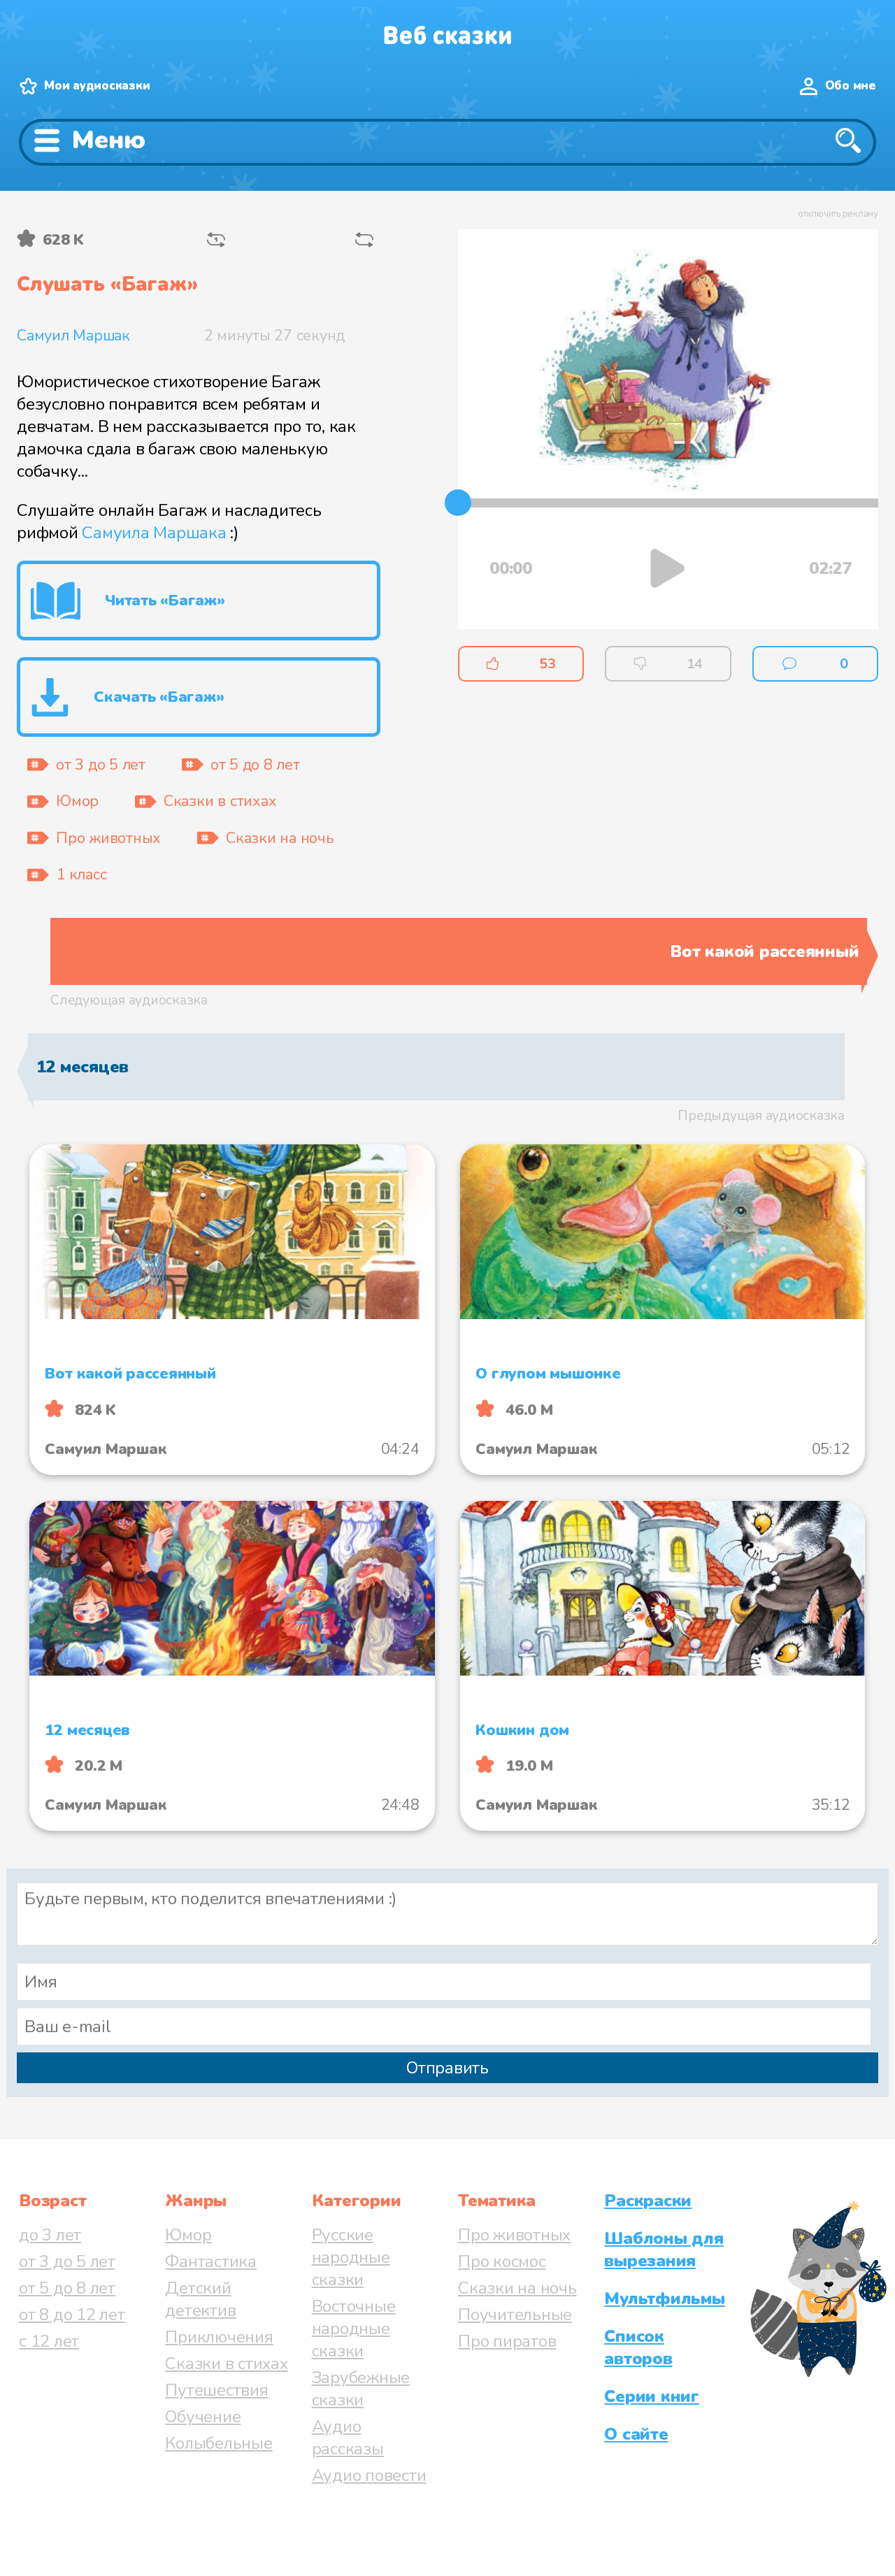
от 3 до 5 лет (67, 2261)
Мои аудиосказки (97, 86)
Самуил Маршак (73, 336)
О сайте (636, 2434)
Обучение (203, 2417)
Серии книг (652, 2396)
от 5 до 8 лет (67, 2288)
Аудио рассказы (348, 2438)
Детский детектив (200, 2299)
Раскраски (648, 2201)
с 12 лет (49, 2341)
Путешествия (216, 2390)
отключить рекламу (838, 214)
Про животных (514, 2235)
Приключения (219, 2337)
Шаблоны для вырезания (664, 2250)
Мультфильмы (664, 2298)
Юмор (188, 2235)
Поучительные (515, 2315)
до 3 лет (50, 2235)
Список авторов (638, 2347)
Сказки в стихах (226, 2363)
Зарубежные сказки (361, 2389)
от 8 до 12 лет (72, 2315)
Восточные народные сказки (354, 2329)
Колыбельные (219, 2443)
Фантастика (211, 2261)
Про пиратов (507, 2341)
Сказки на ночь (517, 2288)
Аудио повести (369, 2475)
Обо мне (851, 86)
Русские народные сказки (351, 2257)
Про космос (502, 2261)
